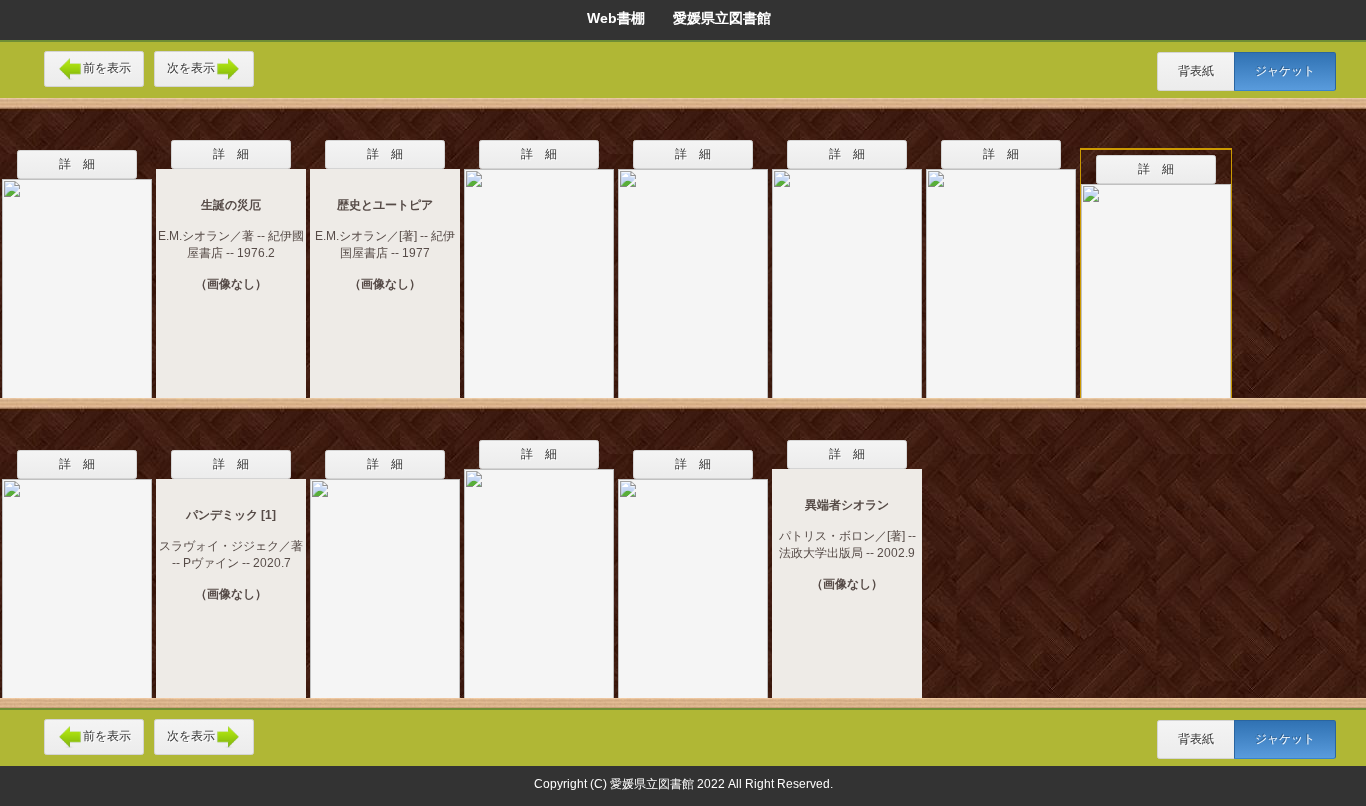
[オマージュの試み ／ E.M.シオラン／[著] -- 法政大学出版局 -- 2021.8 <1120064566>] (847, 271)
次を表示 (191, 68)
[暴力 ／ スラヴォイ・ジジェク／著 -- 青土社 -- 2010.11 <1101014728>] (1001, 271)
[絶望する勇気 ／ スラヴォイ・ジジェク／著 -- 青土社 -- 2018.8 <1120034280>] (77, 576)
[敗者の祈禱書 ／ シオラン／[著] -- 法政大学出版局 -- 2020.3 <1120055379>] (539, 271)
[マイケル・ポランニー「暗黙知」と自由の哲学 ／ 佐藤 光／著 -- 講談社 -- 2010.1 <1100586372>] (77, 276)
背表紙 (1196, 71)
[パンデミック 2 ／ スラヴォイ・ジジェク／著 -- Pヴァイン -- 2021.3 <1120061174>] (385, 576)
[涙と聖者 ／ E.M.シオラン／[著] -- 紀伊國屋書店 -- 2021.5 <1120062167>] (693, 271)
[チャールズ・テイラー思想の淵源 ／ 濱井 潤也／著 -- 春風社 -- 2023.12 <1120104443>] (539, 571)
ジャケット (1285, 71)
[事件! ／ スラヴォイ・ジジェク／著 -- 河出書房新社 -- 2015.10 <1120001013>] (1156, 281)
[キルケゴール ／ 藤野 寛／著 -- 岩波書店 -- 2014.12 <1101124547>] (693, 576)
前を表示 (107, 68)
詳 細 (77, 164)
